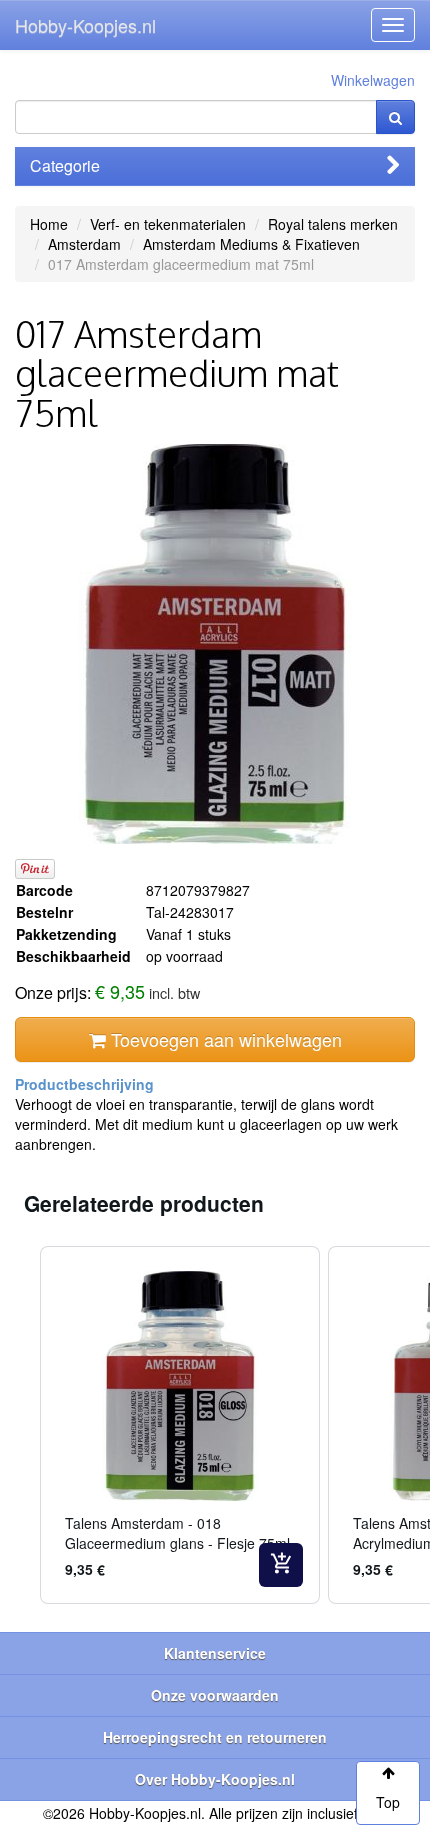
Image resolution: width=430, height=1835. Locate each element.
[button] (20, 1425)
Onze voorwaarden (215, 1695)
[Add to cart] (281, 1565)
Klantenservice (215, 1653)
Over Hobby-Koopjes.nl (215, 1779)
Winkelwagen (373, 80)
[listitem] (180, 1425)
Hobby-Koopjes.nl (85, 25)
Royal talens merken (333, 224)
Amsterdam (84, 244)
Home (49, 224)
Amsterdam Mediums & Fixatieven (251, 244)
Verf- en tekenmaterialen (168, 224)
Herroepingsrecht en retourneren (215, 1737)
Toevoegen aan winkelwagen (224, 1039)
